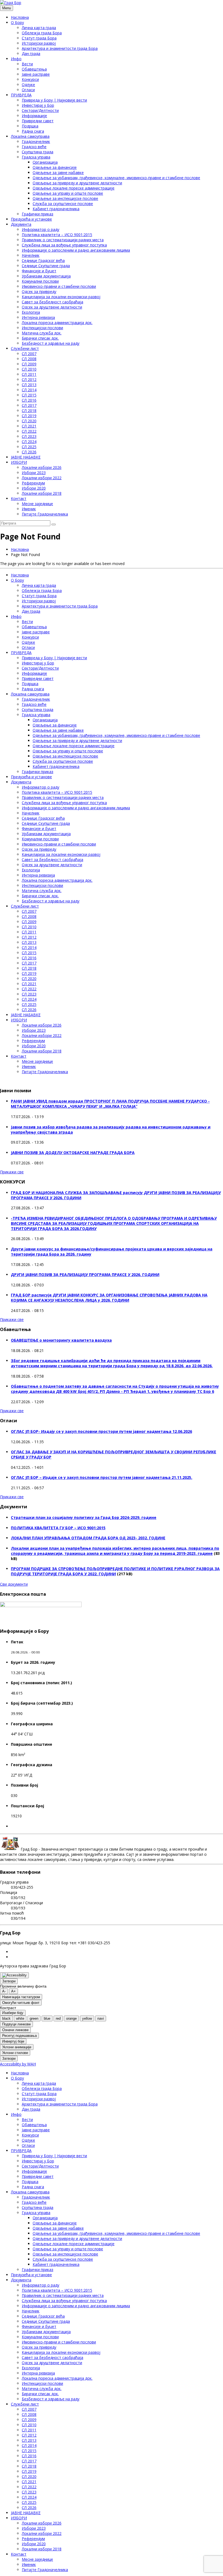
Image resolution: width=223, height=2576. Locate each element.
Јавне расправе (36, 74)
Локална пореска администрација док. (57, 323)
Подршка (30, 126)
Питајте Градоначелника (45, 514)
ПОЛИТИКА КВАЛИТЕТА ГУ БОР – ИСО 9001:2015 (58, 1528)
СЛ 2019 (29, 416)
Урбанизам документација (46, 276)
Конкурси (30, 79)
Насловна (20, 17)
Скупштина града (38, 152)
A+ (13, 1991)
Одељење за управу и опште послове (68, 193)
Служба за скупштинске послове (63, 204)
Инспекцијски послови (42, 328)
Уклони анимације (17, 2047)
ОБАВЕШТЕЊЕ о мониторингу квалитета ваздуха (61, 1340)
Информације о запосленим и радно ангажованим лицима (76, 250)
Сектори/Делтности (40, 110)
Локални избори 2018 (42, 493)
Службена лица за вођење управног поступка (64, 245)
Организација (45, 162)
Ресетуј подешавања (19, 2036)
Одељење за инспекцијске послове (65, 198)
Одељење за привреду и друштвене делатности (77, 183)
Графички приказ (38, 214)
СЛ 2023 (29, 436)
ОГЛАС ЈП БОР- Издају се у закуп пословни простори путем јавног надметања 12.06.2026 (101, 1431)
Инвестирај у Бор (38, 105)
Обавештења (34, 69)
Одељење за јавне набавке (58, 173)
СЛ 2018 (29, 410)
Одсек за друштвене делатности (52, 307)
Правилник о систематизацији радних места (63, 240)
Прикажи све (12, 1172)
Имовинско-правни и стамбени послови (59, 286)
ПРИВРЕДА (21, 95)
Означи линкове (15, 2030)
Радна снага (33, 131)
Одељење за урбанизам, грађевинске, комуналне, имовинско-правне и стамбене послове (116, 178)
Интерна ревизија (38, 317)
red (58, 2018)
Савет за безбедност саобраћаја (52, 302)
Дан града (31, 54)
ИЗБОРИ (19, 462)
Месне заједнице (37, 504)
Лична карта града (39, 28)
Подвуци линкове (16, 2024)
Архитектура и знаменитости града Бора (60, 48)
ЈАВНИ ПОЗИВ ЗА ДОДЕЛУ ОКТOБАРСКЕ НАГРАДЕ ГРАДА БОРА (73, 1153)
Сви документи (14, 1584)
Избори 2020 (34, 488)
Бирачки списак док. (40, 338)
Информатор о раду (41, 229)
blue (47, 2018)
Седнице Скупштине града (46, 266)
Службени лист (25, 348)
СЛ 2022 (29, 431)
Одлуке (28, 85)
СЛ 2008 (29, 359)
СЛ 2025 (29, 447)
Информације (34, 116)
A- (4, 1991)
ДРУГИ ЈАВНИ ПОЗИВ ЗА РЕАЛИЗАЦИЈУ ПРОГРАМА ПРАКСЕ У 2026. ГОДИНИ (85, 1275)
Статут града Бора (39, 38)
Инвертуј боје (13, 2041)
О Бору (17, 22)
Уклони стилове (15, 2053)
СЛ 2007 (29, 354)
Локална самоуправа (30, 136)
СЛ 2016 (29, 400)
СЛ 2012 (29, 379)
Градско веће (34, 147)
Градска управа (36, 157)
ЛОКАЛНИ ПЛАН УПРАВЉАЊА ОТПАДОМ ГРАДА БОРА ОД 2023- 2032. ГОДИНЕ (88, 1538)
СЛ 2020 (29, 421)
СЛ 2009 (29, 364)
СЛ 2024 (29, 442)
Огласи (28, 90)
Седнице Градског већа (43, 260)
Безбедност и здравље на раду (51, 343)
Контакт (19, 498)
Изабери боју (13, 2013)
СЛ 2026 (29, 452)
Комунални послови (40, 281)
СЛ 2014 (29, 390)
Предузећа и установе (31, 219)
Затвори (9, 1981)
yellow (87, 2018)
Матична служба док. (42, 333)
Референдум (33, 483)
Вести (27, 64)
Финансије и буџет (39, 271)
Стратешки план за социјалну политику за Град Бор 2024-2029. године (84, 1517)
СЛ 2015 (29, 395)
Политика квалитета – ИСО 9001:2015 (57, 235)
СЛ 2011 (29, 374)
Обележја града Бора (42, 33)
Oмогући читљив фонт (21, 2003)
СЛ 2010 (29, 369)
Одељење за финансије (55, 167)
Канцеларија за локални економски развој (61, 297)
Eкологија (31, 312)
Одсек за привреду (39, 292)
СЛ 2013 (29, 385)
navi (101, 2018)
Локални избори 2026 (42, 467)
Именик (29, 509)
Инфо (16, 59)
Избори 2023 (34, 473)
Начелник (31, 255)
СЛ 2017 (29, 405)
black (6, 2018)
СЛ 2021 (29, 426)
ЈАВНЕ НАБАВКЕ (26, 457)
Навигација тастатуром (21, 1997)
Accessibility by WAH (18, 2064)
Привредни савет (38, 121)
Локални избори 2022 (42, 478)
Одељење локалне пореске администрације (74, 188)
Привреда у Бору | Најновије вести (54, 100)
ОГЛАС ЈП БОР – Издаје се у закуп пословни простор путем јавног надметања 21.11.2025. (102, 1477)
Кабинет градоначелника (56, 209)
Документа (21, 224)
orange (71, 2018)
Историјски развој (39, 43)
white (20, 2018)
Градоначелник (36, 141)
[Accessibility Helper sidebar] (14, 1975)
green (34, 2018)
